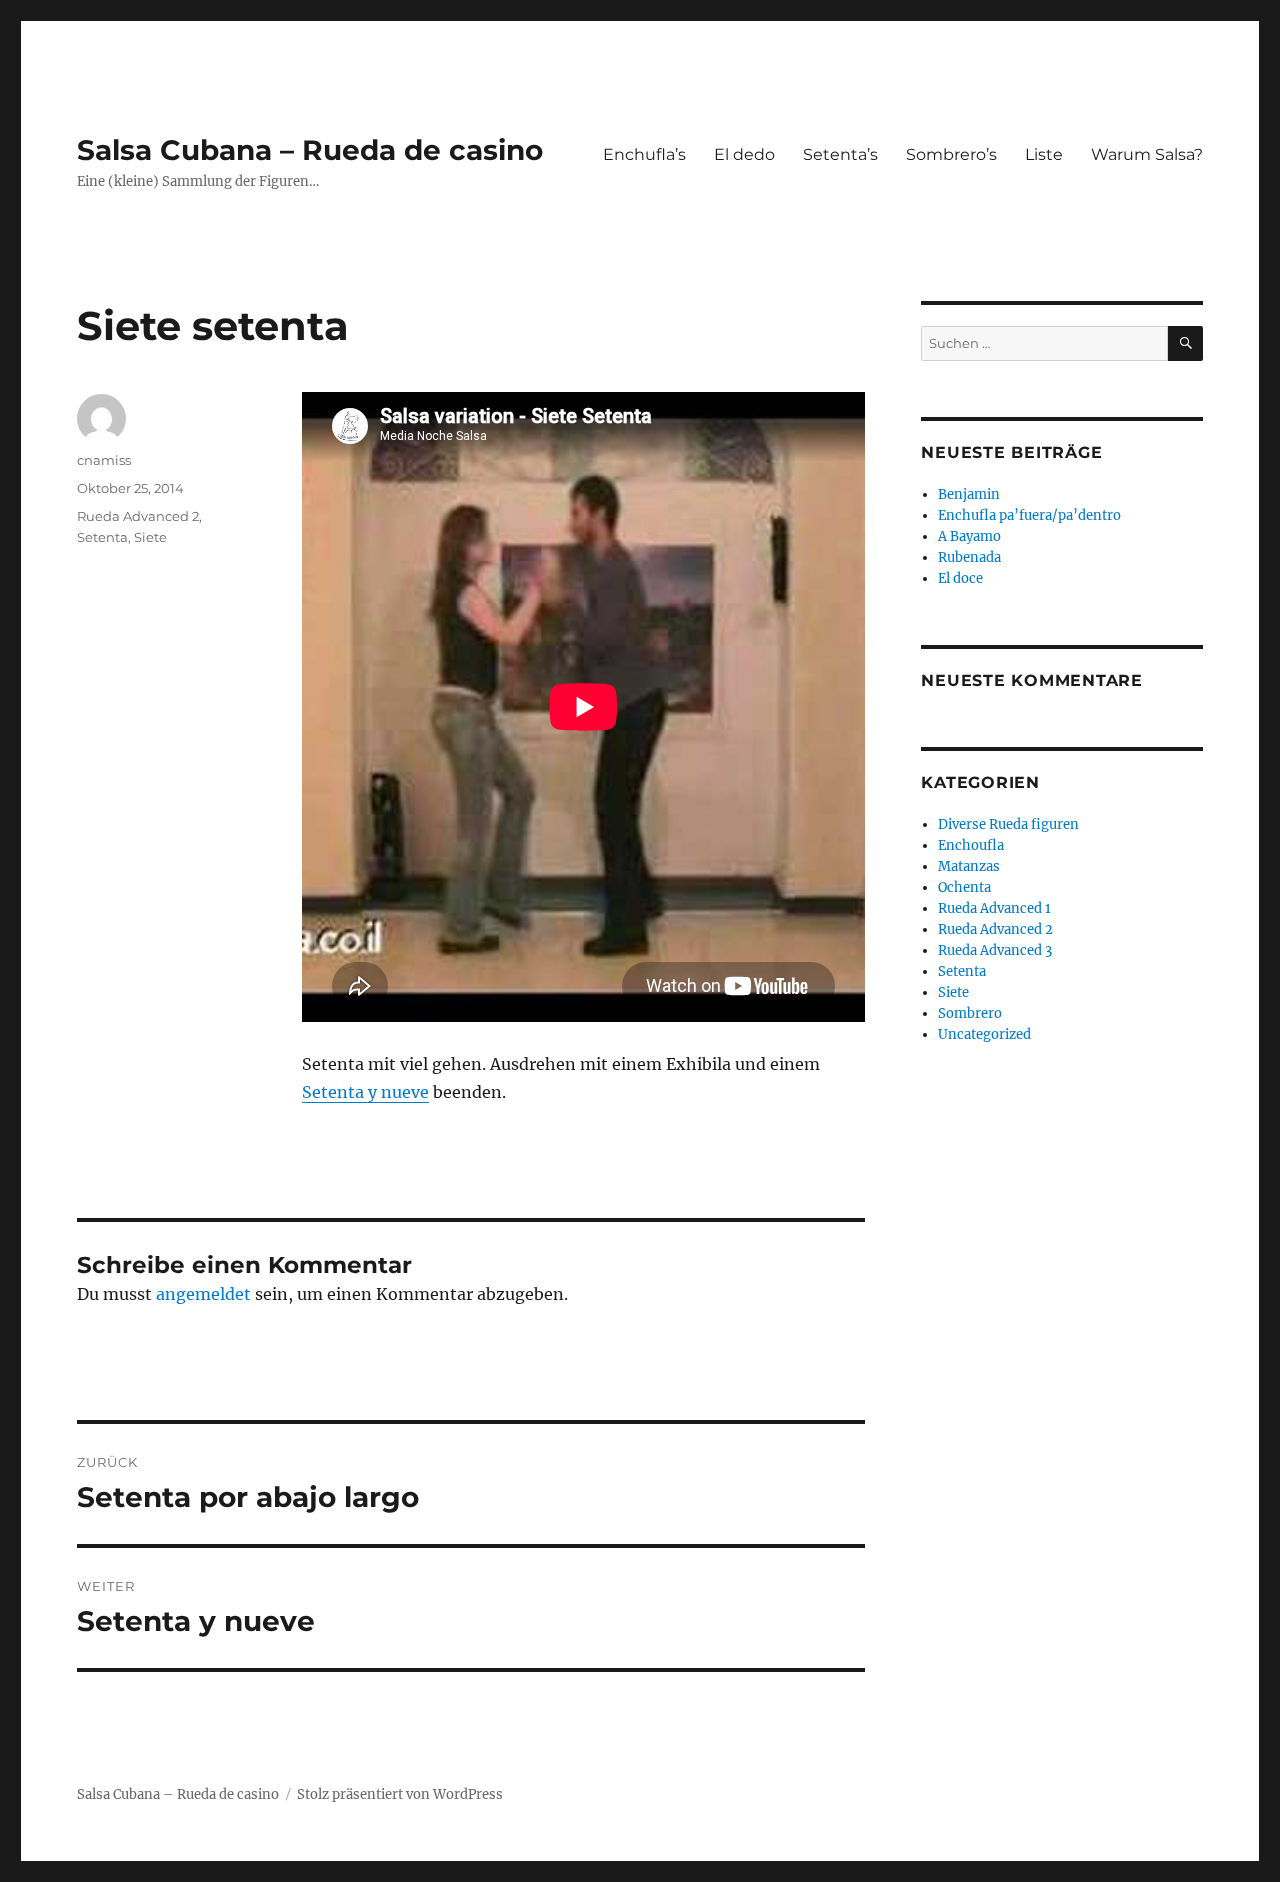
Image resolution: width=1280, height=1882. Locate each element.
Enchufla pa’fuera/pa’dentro (1029, 515)
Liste (1044, 154)
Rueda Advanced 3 (995, 950)
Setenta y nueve (365, 1092)
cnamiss (104, 460)
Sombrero (970, 1013)
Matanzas (969, 866)
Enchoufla (971, 845)
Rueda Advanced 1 (994, 908)
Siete (150, 537)
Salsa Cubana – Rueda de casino (310, 150)
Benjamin (969, 494)
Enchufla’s (644, 154)
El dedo (744, 154)
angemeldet (203, 1294)
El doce (960, 578)
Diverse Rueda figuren (1008, 824)
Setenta (102, 537)
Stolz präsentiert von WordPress (400, 1794)
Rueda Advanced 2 (138, 516)
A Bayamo (969, 536)
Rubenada (969, 557)
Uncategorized (984, 1034)
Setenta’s (840, 154)
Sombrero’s (951, 154)
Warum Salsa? (1147, 154)
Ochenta (964, 887)
